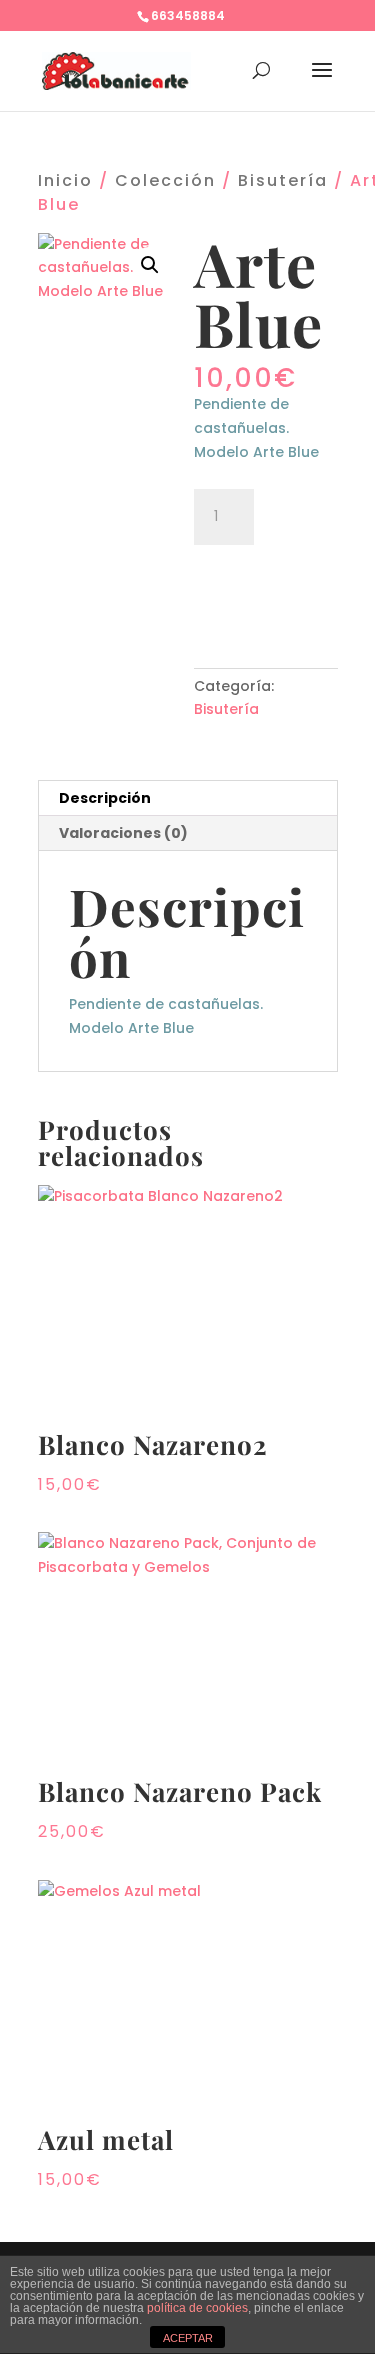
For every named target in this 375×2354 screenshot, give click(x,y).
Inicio (65, 180)
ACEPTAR (188, 2338)
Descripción (105, 798)
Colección (165, 180)
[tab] (188, 798)
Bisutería (283, 180)
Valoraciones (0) (123, 833)
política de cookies (197, 2308)
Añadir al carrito (266, 587)
